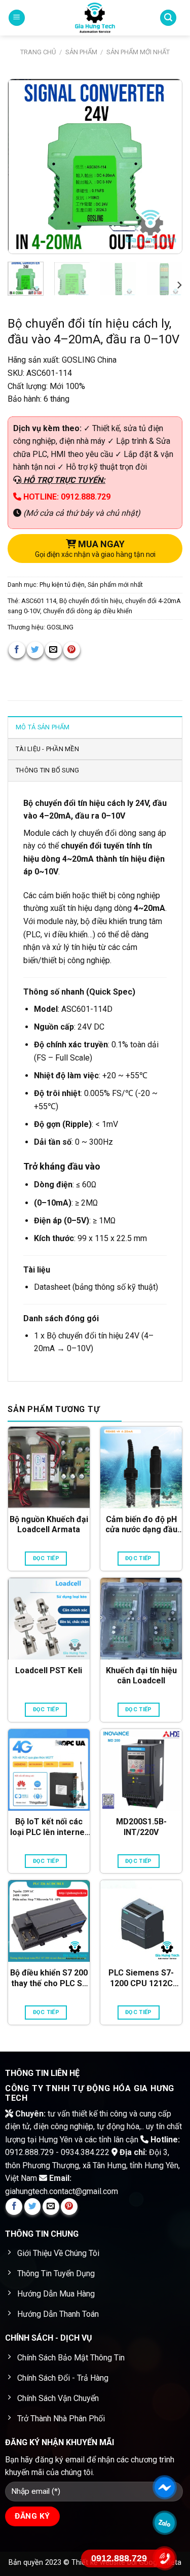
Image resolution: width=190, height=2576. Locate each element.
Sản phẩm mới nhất (138, 52)
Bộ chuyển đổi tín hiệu (91, 601)
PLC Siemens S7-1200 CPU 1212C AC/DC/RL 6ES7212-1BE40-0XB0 (141, 1979)
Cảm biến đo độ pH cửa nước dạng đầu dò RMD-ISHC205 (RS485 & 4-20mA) (141, 1525)
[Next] (166, 167)
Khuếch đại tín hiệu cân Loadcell (141, 1676)
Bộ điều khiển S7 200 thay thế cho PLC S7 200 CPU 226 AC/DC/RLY (49, 1979)
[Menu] (17, 18)
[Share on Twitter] (35, 650)
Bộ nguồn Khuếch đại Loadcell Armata (49, 1525)
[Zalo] (165, 2523)
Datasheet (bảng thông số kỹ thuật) (96, 1287)
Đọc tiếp (46, 1558)
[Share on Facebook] (17, 650)
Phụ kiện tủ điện (62, 585)
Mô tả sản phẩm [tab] (43, 727)
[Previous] (24, 167)
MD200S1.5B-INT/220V (141, 1827)
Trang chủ (38, 52)
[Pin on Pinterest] (72, 650)
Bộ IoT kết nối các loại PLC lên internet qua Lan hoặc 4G (49, 1827)
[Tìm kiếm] (168, 18)
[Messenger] (165, 2487)
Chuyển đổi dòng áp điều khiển (88, 611)
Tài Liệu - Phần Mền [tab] (47, 749)
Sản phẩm (81, 52)
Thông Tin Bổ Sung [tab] (47, 770)
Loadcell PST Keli (49, 1670)
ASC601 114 (39, 601)
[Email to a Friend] (53, 650)
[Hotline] (165, 2558)
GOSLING (60, 627)
